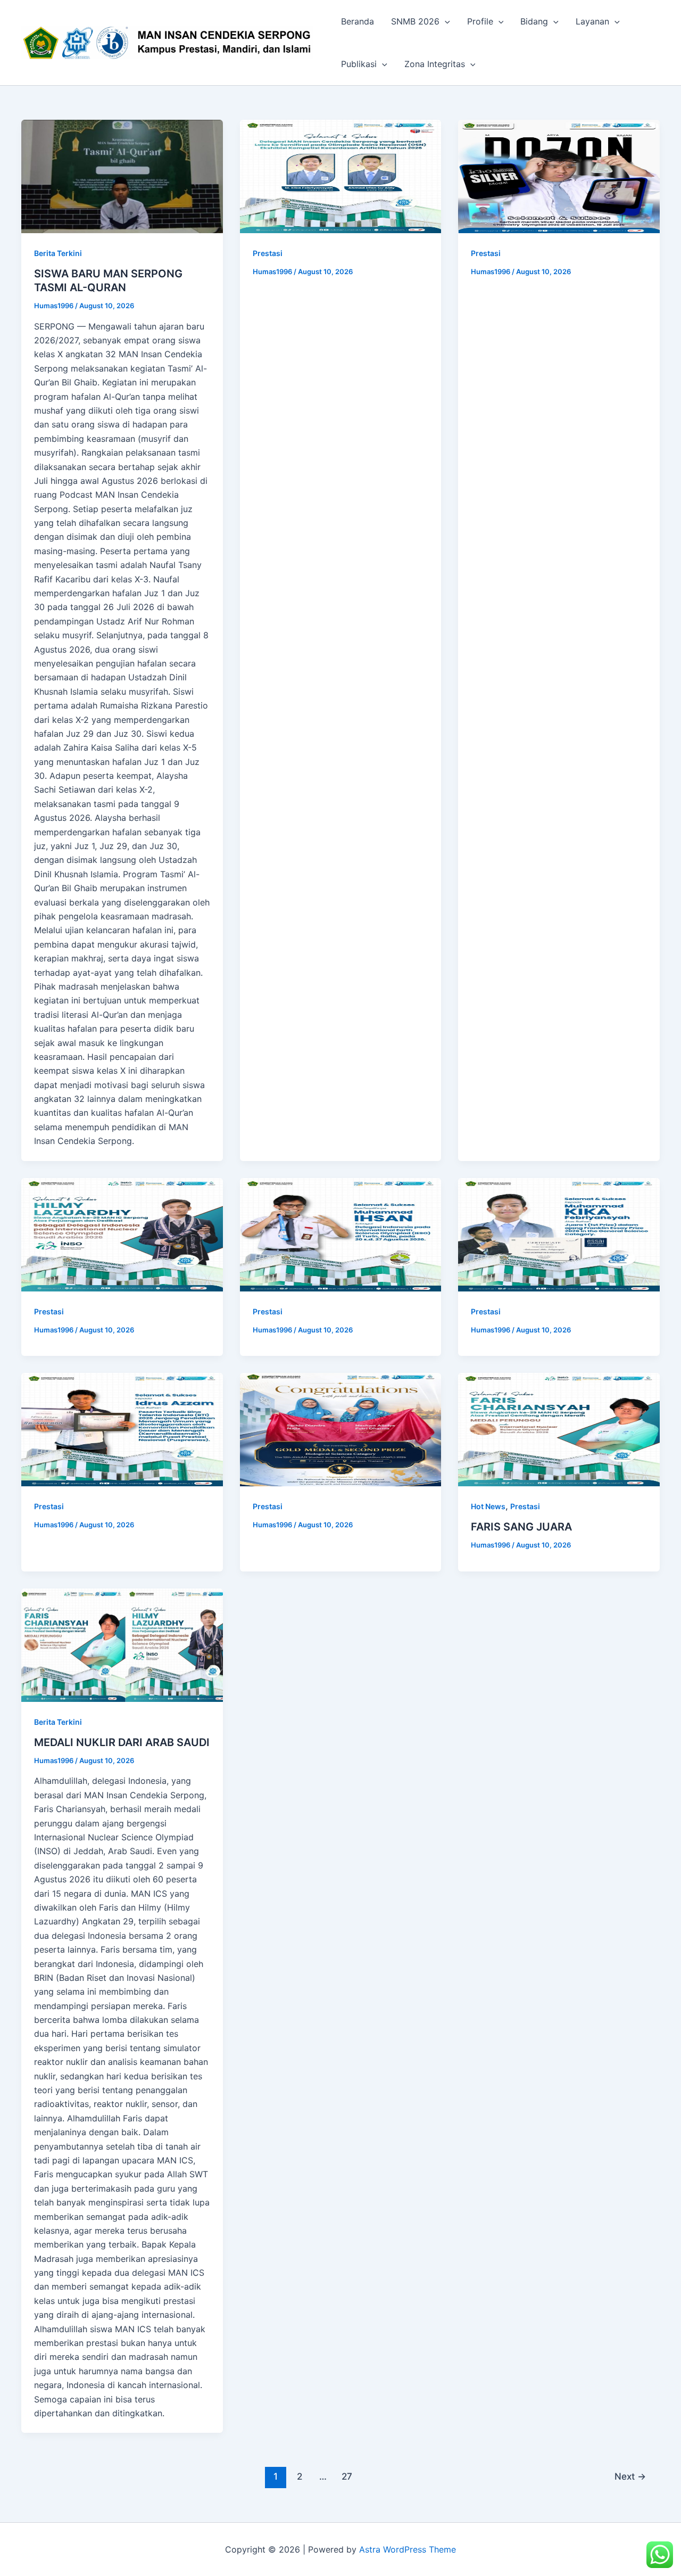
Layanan (592, 21)
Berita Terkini (58, 253)
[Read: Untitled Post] (341, 176)
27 (347, 2476)
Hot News (488, 1506)
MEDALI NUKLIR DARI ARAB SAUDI (122, 1742)
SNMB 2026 (415, 21)
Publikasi (359, 64)
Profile (480, 21)
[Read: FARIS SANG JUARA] (559, 1430)
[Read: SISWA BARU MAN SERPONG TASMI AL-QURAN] (122, 176)
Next (630, 2476)
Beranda (358, 21)
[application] (445, 21)
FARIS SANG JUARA (521, 1527)
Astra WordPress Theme (408, 2549)
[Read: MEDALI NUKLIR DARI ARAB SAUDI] (122, 1645)
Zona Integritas (435, 64)
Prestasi (268, 253)
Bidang (534, 21)
